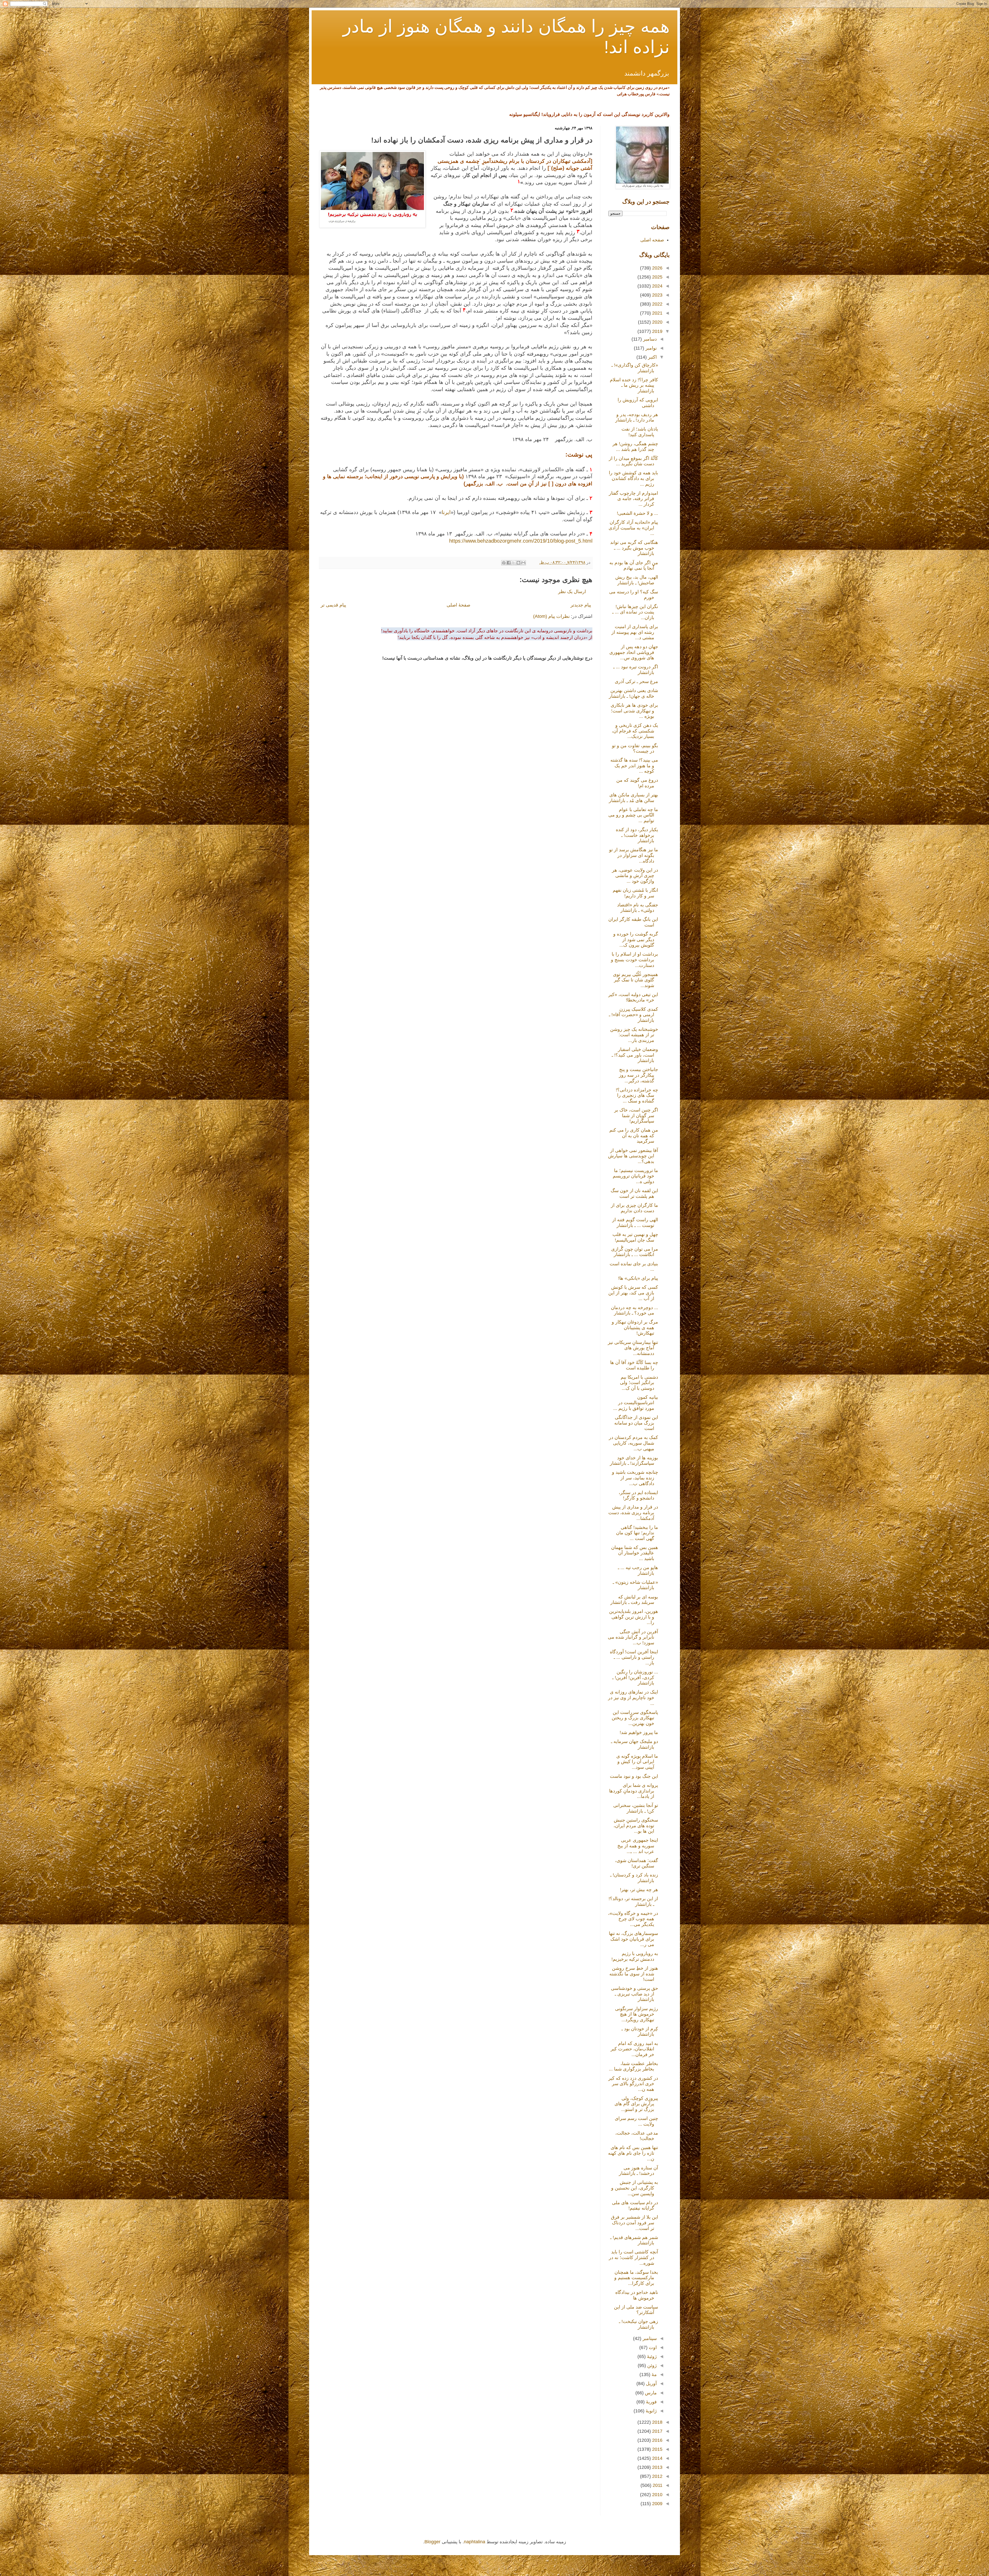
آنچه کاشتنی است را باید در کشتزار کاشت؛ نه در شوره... (633, 2257)
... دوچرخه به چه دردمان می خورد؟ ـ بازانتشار (634, 1310)
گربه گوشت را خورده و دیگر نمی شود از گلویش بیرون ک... (636, 940)
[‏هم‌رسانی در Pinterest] (504, 563)
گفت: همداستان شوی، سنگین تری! (637, 1863)
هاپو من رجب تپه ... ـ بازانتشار (638, 1570)
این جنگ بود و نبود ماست (634, 1776)
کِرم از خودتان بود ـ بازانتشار (640, 2032)
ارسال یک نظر (572, 592)
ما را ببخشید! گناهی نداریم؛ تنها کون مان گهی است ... (637, 1533)
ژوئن (651, 2365)
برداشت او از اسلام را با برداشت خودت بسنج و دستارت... (634, 960)
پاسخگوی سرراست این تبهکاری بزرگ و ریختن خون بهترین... (635, 1718)
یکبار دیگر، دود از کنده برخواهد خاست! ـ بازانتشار (637, 835)
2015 (657, 2449)
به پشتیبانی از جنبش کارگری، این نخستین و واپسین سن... (635, 2188)
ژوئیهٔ (651, 2356)
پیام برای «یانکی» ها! (638, 1278)
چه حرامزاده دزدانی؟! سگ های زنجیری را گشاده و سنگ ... (637, 1095)
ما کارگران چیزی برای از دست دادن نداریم (634, 1208)
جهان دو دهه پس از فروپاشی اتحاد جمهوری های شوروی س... (634, 652)
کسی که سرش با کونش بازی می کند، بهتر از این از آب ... (633, 1293)
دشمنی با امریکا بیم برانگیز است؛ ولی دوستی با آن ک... (639, 1383)
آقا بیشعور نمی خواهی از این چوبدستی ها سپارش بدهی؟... (633, 1156)
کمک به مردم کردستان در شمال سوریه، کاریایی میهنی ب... (633, 1443)
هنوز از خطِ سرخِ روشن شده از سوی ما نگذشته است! (634, 1974)
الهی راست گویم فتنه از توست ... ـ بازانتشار (635, 1223)
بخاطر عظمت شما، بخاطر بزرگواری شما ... (633, 2066)
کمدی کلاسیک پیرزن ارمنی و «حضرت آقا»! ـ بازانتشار (633, 1015)
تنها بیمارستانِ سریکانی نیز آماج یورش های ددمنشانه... (633, 1348)
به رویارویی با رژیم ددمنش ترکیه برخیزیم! (635, 1956)
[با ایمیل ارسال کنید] (523, 563)
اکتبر (652, 357)
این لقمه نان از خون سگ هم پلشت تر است (634, 1193)
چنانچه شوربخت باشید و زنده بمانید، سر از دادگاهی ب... (635, 1478)
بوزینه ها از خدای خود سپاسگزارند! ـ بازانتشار (634, 1461)
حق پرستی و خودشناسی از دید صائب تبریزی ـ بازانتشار (634, 1994)
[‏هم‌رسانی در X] (514, 563)
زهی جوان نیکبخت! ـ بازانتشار (638, 2324)
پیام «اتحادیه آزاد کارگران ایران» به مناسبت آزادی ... (633, 528)
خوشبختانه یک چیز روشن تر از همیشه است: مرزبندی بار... (634, 1035)
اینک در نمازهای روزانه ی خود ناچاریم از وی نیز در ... (633, 1698)
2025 (657, 277)
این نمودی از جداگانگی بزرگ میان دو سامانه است (636, 1423)
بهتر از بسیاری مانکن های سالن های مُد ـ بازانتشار (633, 798)
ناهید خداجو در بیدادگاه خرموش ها (637, 2295)
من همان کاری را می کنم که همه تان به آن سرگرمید (634, 1136)
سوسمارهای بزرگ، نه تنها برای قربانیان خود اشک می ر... (633, 1939)
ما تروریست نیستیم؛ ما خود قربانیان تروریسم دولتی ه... (635, 1176)
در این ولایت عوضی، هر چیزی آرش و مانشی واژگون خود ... (635, 876)
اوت (652, 2347)
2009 (657, 2504)
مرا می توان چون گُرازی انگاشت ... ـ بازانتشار (635, 1252)
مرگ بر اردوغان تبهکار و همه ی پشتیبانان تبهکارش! (635, 1328)
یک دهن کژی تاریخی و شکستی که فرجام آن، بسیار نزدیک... (635, 731)
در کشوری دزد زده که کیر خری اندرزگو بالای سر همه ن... (633, 2084)
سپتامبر (649, 2338)
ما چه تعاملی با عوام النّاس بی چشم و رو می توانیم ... (633, 815)
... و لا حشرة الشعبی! (637, 513)
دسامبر (649, 339)
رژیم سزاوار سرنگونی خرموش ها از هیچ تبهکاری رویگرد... (637, 2014)
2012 (657, 2476)
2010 (657, 2495)
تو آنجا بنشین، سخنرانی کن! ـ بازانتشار (636, 1808)
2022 (657, 304)
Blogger (432, 2542)
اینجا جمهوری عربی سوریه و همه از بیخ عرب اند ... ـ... (638, 1846)
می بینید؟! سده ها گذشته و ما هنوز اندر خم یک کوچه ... (634, 766)
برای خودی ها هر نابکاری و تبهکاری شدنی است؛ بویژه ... (634, 711)
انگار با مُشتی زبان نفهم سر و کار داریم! (635, 893)
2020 (657, 322)
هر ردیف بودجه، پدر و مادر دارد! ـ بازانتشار (637, 417)
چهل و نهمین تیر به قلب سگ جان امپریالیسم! (635, 1237)
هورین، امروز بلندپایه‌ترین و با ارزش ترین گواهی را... (634, 1617)
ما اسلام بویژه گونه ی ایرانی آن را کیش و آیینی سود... (637, 1762)
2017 (657, 2431)
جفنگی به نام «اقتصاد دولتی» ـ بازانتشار (638, 908)
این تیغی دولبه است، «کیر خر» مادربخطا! (633, 997)
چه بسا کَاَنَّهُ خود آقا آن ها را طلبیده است (634, 1365)
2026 (657, 268)
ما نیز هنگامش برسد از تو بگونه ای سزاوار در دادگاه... (634, 855)
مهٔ (654, 2375)
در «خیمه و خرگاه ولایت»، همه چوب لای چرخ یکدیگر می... (633, 1919)
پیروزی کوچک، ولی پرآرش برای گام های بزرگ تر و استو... (636, 2104)
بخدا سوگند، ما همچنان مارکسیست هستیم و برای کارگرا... (636, 2278)
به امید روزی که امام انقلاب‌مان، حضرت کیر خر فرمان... (634, 2049)
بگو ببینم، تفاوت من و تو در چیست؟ (635, 748)
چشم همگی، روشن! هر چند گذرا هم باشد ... (635, 447)
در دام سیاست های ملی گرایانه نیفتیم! (635, 2205)
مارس (650, 2393)
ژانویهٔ (651, 2411)
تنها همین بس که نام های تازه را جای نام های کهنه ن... (633, 2153)
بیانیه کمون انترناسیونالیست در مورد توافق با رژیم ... (636, 1403)
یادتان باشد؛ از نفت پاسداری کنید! (640, 432)
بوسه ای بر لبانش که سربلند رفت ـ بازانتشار (634, 1600)
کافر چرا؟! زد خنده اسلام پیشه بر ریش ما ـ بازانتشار (634, 385)
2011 (657, 2485)
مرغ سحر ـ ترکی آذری (636, 681)
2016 (657, 2440)
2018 (657, 2422)
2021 (657, 313)
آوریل (651, 2384)
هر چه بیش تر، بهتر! (639, 1890)
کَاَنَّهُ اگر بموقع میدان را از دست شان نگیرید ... (633, 461)
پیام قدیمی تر (333, 605)
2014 (657, 2458)
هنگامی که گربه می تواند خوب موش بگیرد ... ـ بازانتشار (634, 548)
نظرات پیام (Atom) (551, 616)
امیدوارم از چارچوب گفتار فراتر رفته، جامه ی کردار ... (633, 499)
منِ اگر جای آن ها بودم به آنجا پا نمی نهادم (634, 566)
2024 (657, 286)
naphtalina (475, 2542)
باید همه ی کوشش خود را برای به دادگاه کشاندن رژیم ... (633, 478)
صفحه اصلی (652, 240)
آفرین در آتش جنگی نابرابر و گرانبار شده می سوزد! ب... (633, 1637)
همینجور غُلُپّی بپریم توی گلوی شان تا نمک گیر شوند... (636, 980)
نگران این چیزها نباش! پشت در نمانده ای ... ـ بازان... (635, 612)
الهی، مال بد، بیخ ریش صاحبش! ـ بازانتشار (637, 580)
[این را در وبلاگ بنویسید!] (518, 563)
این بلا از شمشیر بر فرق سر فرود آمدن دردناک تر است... (634, 2223)
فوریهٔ (651, 2402)
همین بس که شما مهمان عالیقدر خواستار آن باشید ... (635, 1553)
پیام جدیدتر (581, 605)
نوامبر (650, 348)
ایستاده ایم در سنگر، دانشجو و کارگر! (638, 1495)
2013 (657, 2467)
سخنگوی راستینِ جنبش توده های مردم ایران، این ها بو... (636, 1826)
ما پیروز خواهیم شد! (639, 1732)
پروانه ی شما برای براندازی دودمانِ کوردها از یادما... (634, 1791)
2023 (657, 295)
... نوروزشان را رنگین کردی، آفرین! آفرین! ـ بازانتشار (635, 1677)
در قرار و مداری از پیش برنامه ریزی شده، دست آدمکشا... (633, 1513)
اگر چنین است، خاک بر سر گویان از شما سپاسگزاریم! (636, 1116)
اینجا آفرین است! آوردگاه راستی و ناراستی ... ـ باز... (634, 1657)
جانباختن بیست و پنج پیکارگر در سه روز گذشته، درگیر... (638, 1075)
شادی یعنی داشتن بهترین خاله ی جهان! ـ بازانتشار (633, 693)
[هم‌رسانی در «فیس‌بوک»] (509, 563)
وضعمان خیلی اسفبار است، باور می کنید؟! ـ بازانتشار (635, 1055)
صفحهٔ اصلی (458, 605)
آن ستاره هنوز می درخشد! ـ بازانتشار (638, 2171)
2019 (657, 331)
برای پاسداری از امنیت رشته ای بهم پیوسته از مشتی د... (635, 632)
